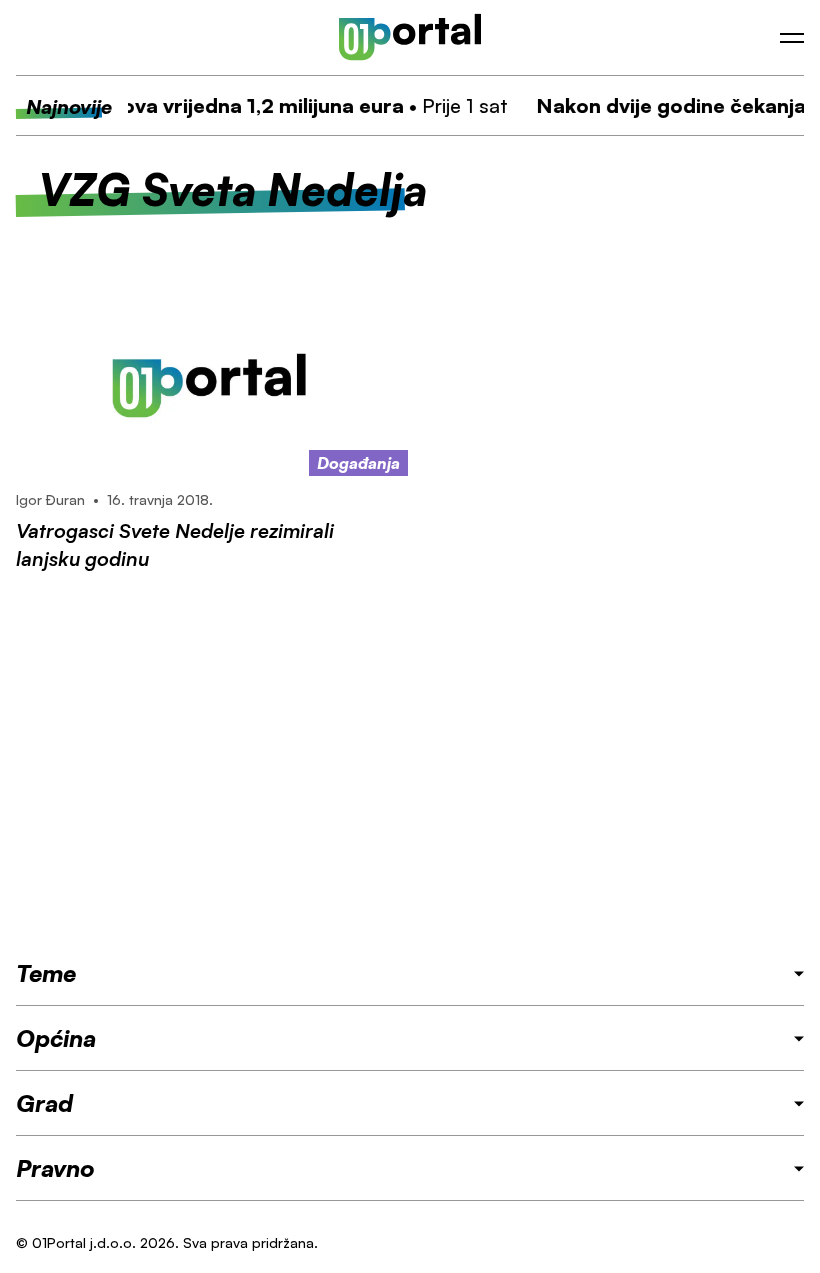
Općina (56, 1038)
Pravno (55, 1168)
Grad (44, 1103)
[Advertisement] (410, 765)
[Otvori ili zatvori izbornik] (792, 38)
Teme (46, 973)
